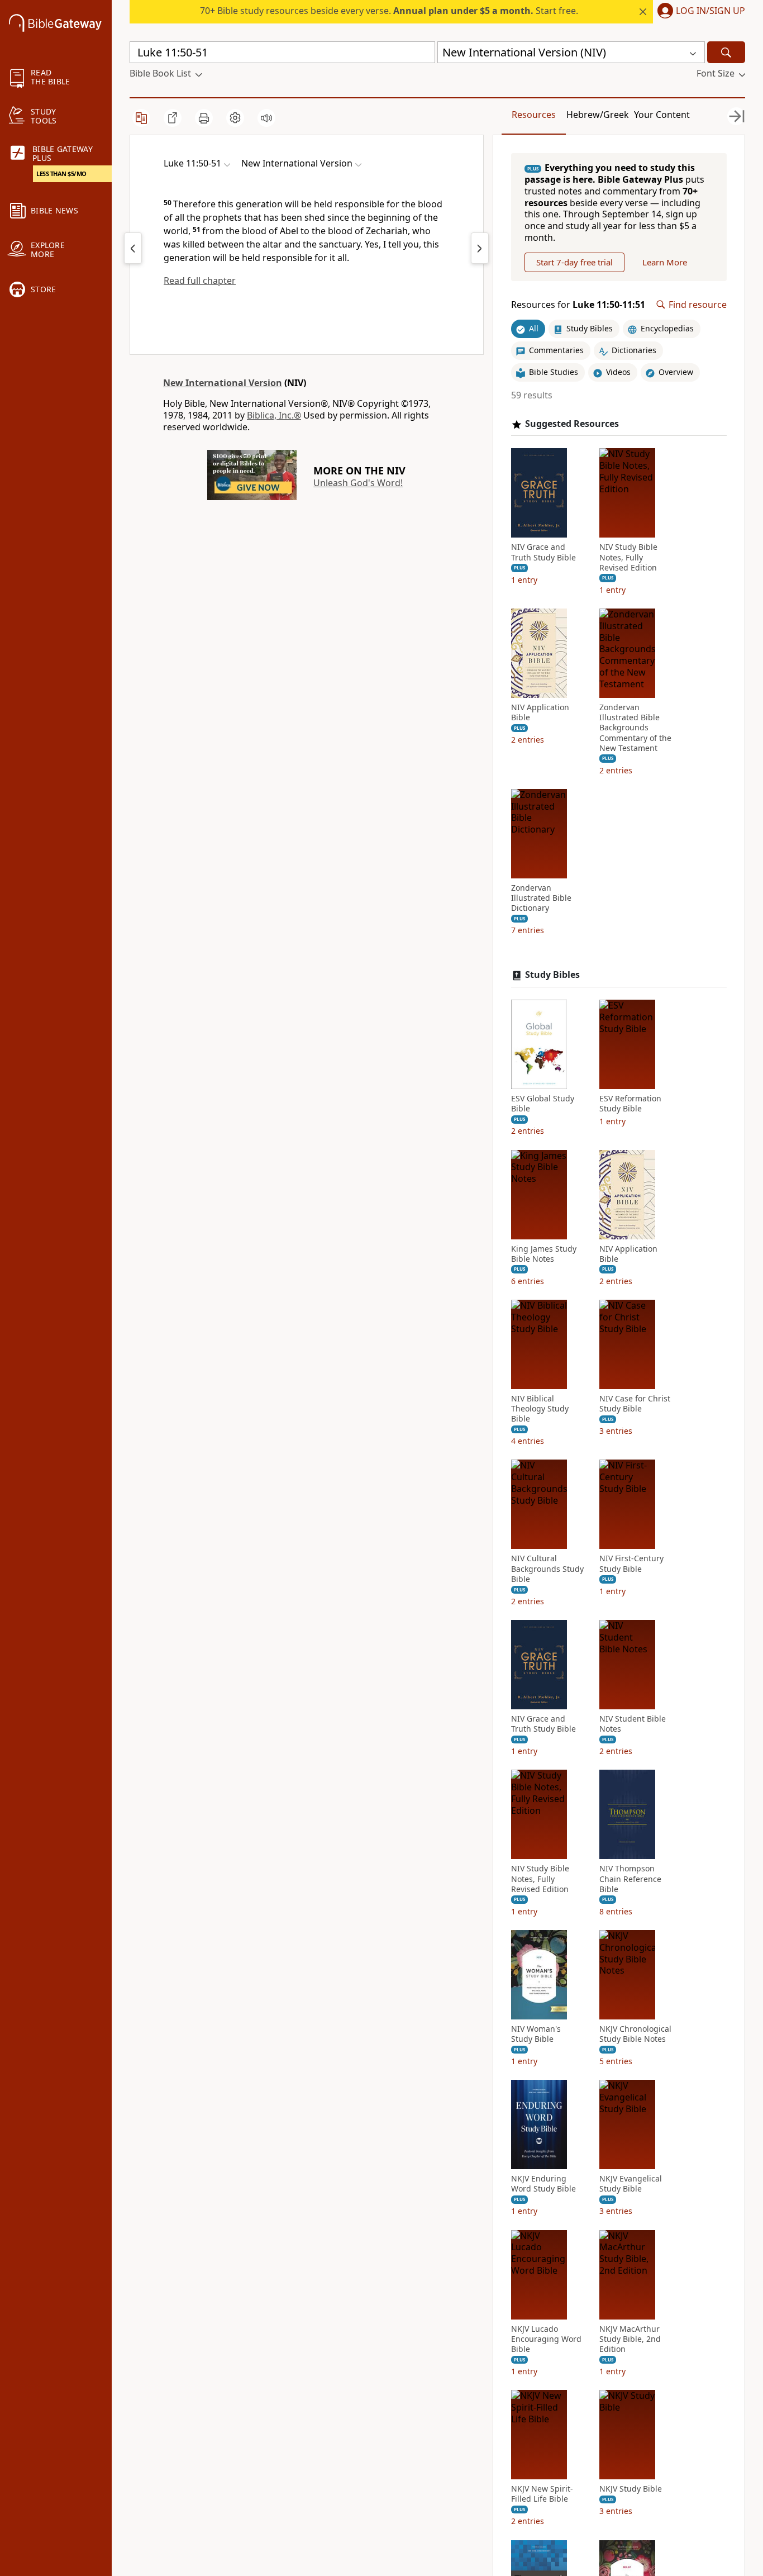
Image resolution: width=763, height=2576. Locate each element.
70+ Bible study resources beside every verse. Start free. (389, 11)
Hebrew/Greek (598, 115)
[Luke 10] (133, 248)
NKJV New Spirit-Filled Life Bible (542, 2494)
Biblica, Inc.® (274, 415)
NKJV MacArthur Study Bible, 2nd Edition (630, 2339)
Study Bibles (552, 975)
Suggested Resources (572, 424)
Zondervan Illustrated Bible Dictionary (541, 898)
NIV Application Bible (540, 712)
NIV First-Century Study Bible (631, 1563)
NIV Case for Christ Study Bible (635, 1404)
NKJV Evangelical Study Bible (631, 2184)
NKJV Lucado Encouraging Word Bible (546, 2339)
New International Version (223, 383)
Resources (534, 115)
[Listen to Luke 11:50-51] (266, 118)
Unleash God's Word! (358, 483)
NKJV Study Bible (631, 2489)
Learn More (665, 262)
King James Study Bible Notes (544, 1254)
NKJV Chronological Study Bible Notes (635, 2034)
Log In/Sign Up (710, 11)
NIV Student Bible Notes (633, 1724)
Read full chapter (200, 281)
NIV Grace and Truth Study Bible (543, 552)
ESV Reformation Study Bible (630, 1104)
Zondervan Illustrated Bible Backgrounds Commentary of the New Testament (635, 728)
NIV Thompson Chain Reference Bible (630, 1879)
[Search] (726, 52)
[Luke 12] (480, 248)
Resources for (578, 305)
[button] (699, 12)
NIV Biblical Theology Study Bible (540, 1409)
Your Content (662, 115)
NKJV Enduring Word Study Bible (543, 2184)
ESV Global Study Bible (543, 1104)
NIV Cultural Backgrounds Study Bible (547, 1569)
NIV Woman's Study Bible (536, 2034)
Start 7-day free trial (574, 262)
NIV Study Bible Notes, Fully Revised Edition (628, 557)
